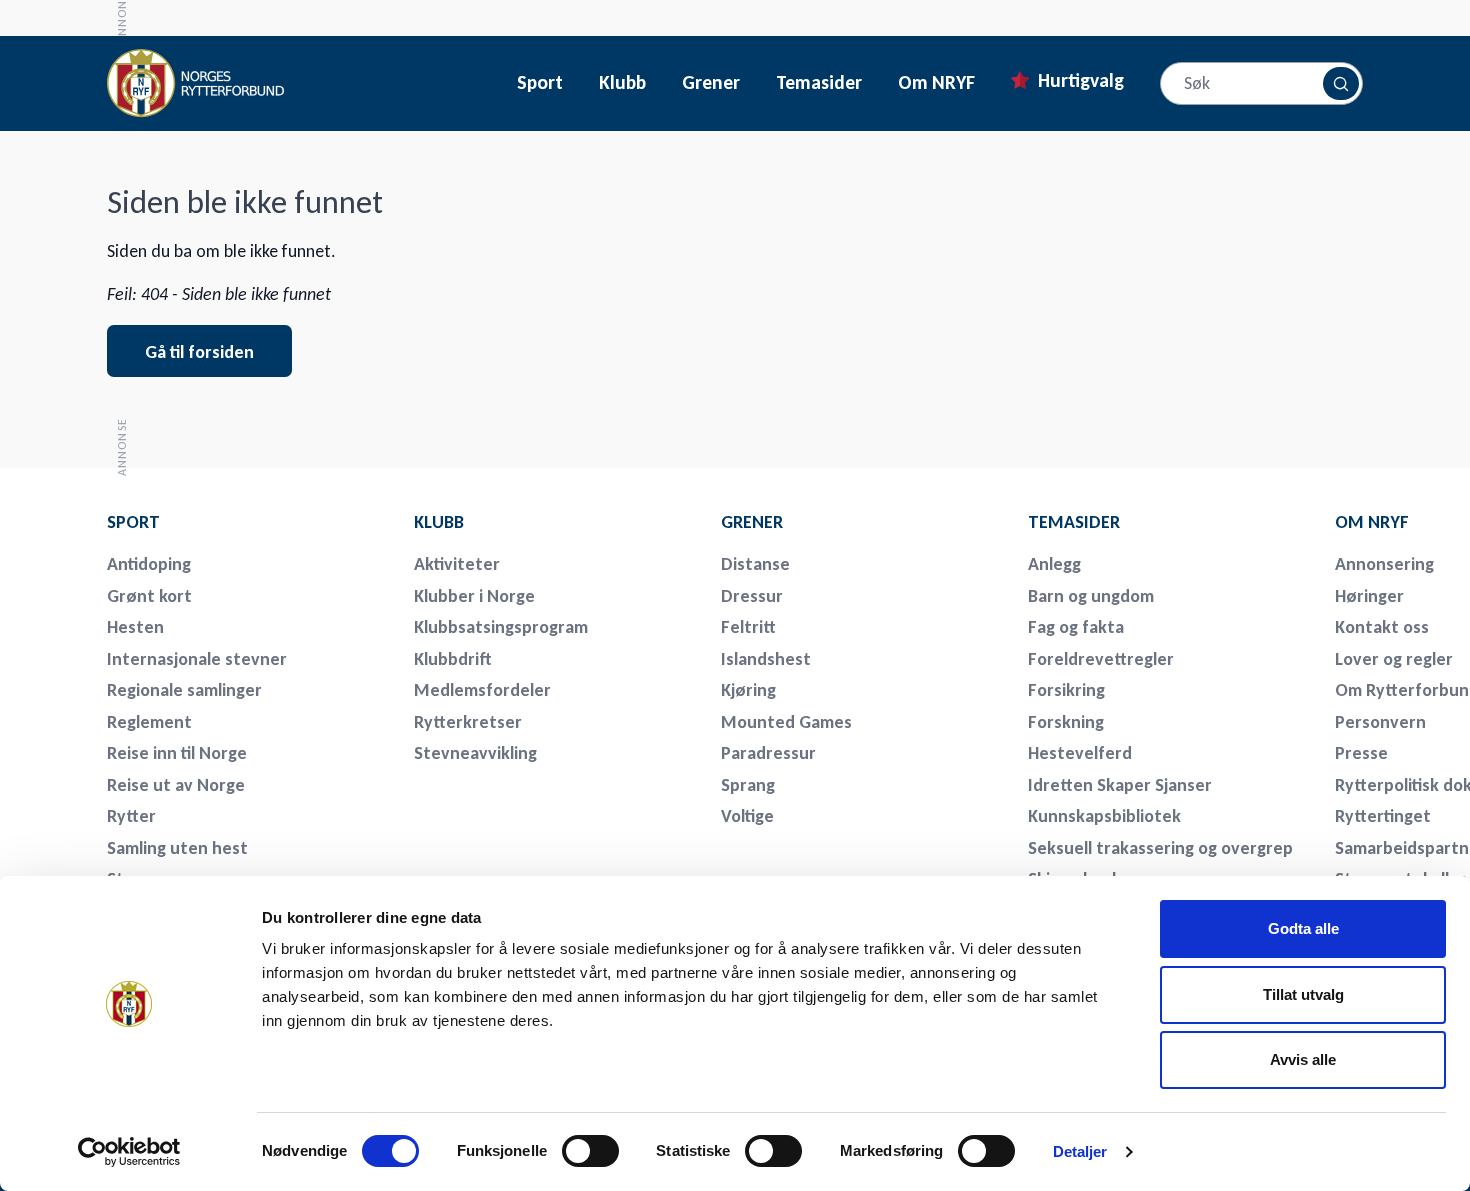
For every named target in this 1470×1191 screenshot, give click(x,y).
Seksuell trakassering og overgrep (1160, 848)
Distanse (755, 564)
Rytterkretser (468, 722)
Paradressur (768, 753)
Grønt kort (149, 596)
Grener (711, 83)
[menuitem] (247, 522)
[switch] (590, 1151)
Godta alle (1303, 928)
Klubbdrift (453, 659)
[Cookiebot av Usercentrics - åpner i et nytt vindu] (129, 1152)
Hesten (135, 627)
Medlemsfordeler (482, 690)
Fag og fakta (1076, 627)
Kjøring (748, 690)
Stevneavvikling (475, 753)
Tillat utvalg (1303, 994)
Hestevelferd (1080, 753)
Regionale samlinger (184, 690)
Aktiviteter (457, 564)
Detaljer (1080, 1151)
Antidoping (149, 564)
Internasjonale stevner (197, 659)
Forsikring (1066, 690)
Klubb (622, 83)
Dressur (752, 596)
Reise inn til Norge (177, 753)
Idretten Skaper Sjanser (1120, 785)
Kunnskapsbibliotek (1104, 816)
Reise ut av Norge (176, 785)
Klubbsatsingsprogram (501, 627)
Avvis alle (1303, 1059)
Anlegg (1054, 564)
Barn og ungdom (1091, 596)
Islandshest (766, 659)
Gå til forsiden (199, 352)
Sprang (748, 785)
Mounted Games (786, 722)
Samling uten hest (177, 848)
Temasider (819, 83)
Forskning (1066, 722)
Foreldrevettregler (1101, 659)
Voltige (747, 816)
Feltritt (748, 627)
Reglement (149, 722)
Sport (540, 83)
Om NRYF (936, 83)
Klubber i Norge (474, 596)
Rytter (131, 816)
